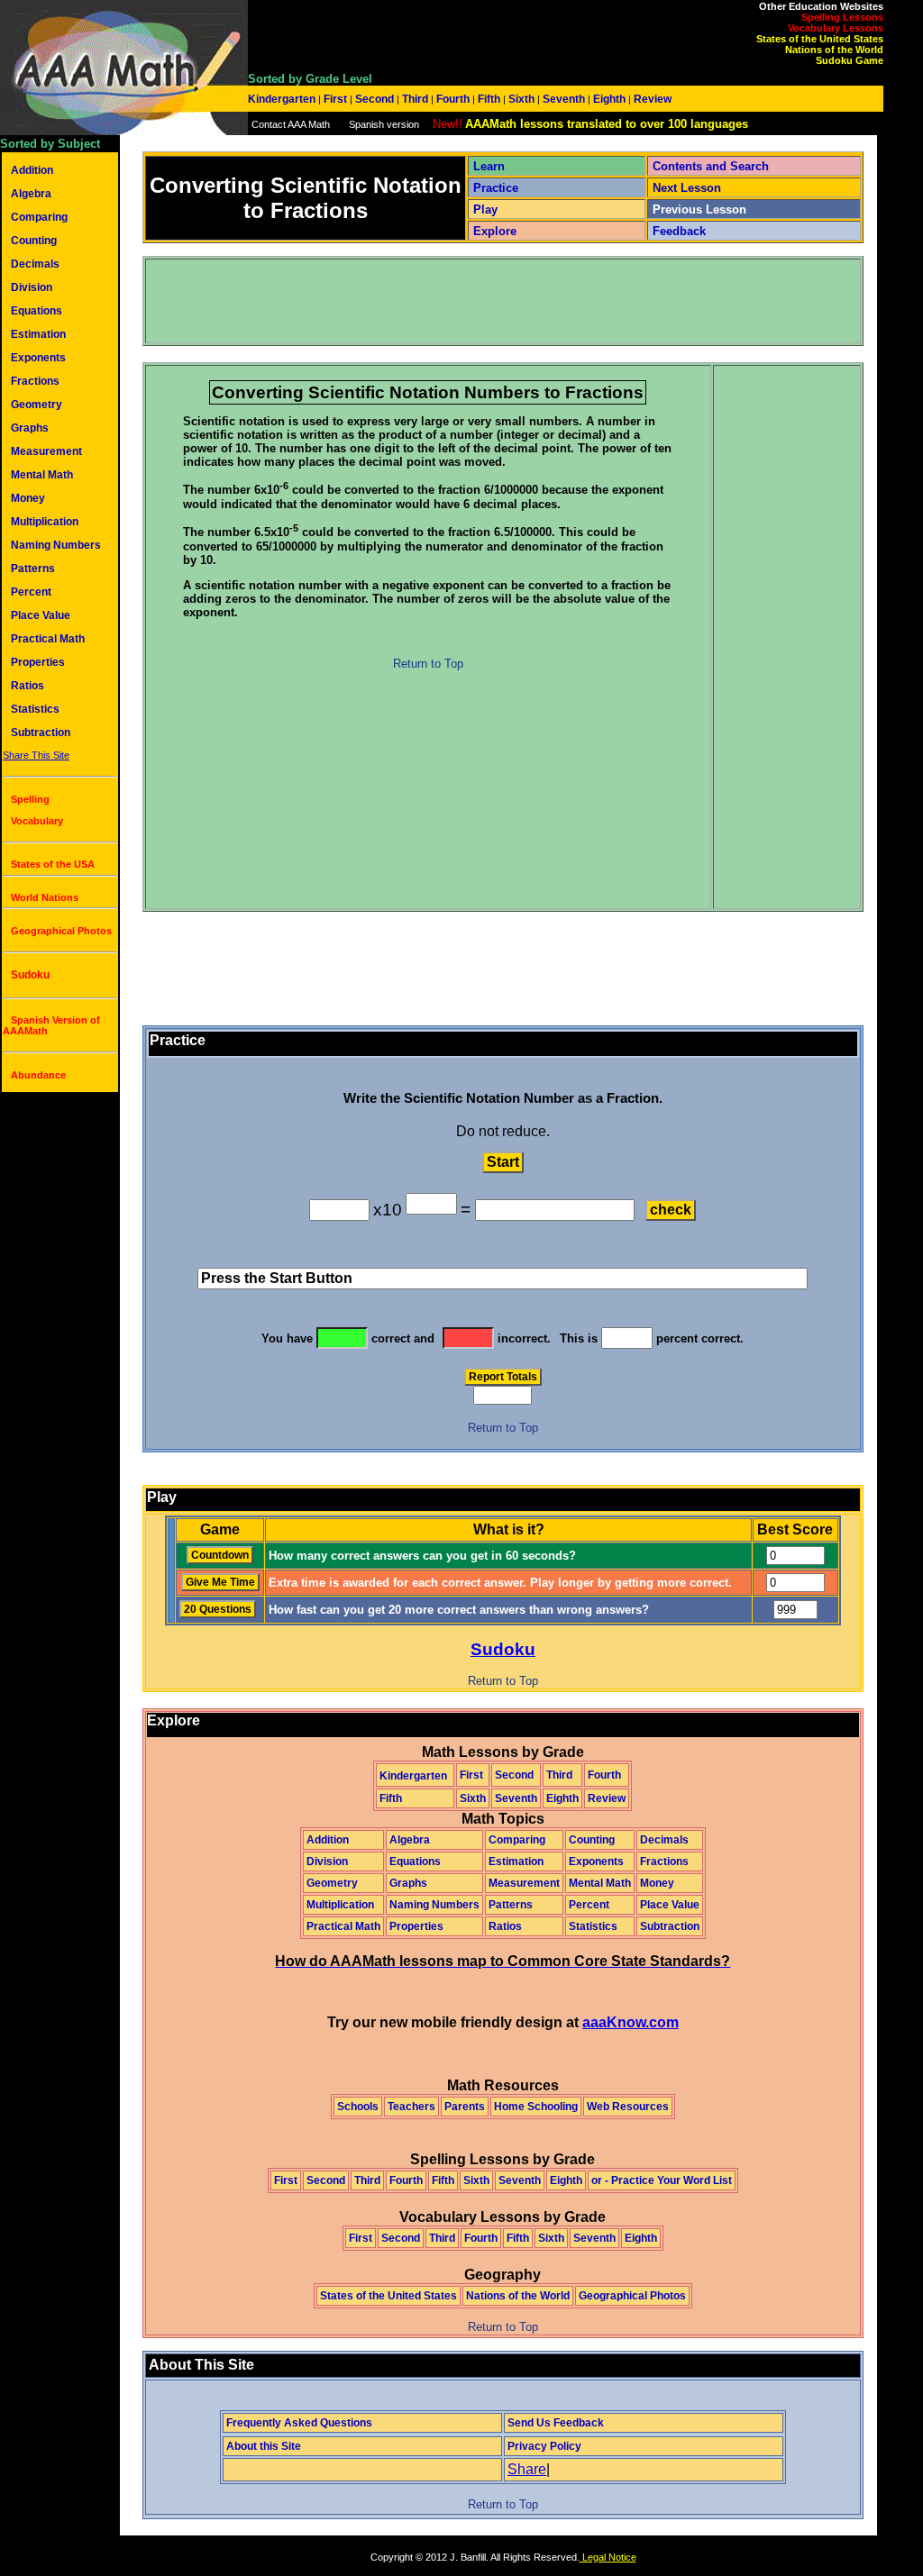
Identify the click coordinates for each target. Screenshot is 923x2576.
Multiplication (45, 522)
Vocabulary (37, 821)
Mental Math (42, 475)
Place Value (41, 615)
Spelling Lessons (842, 17)
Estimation (38, 334)
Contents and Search (711, 166)
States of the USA (53, 864)
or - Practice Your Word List (662, 2180)
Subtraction (41, 733)
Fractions (35, 381)
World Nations (45, 897)
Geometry (37, 405)
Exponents (38, 358)
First (335, 99)
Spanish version (384, 124)
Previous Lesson (699, 209)
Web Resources (628, 2107)
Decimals (35, 264)
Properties (38, 662)
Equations (37, 311)
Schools (358, 2107)
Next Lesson (687, 188)
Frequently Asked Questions (299, 2423)
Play (485, 209)
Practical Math (48, 639)
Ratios (27, 686)
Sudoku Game (850, 60)
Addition (32, 170)
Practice (496, 188)
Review (651, 99)
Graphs (30, 428)
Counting (34, 241)
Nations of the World (834, 50)
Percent (31, 592)
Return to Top (428, 664)
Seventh (564, 99)
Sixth (521, 99)
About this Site (264, 2446)
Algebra (31, 194)
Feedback (679, 231)
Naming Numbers (56, 545)
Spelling (30, 799)
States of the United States (820, 39)
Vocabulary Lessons (836, 28)
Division (32, 287)
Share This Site (36, 755)
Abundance (38, 1075)
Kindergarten (283, 99)
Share (527, 2469)
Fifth (489, 99)
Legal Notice (608, 2557)
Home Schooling (536, 2107)
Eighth (609, 99)
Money (28, 498)
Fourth (453, 99)
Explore (495, 231)
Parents (465, 2107)
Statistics (35, 709)
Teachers (411, 2107)
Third (415, 99)
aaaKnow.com (631, 2022)
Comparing (39, 217)
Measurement (46, 451)
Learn (489, 166)
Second (375, 99)
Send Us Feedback (556, 2423)
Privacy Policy (544, 2446)
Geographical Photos (61, 931)
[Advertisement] (475, 301)
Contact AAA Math (291, 124)
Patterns (33, 569)
